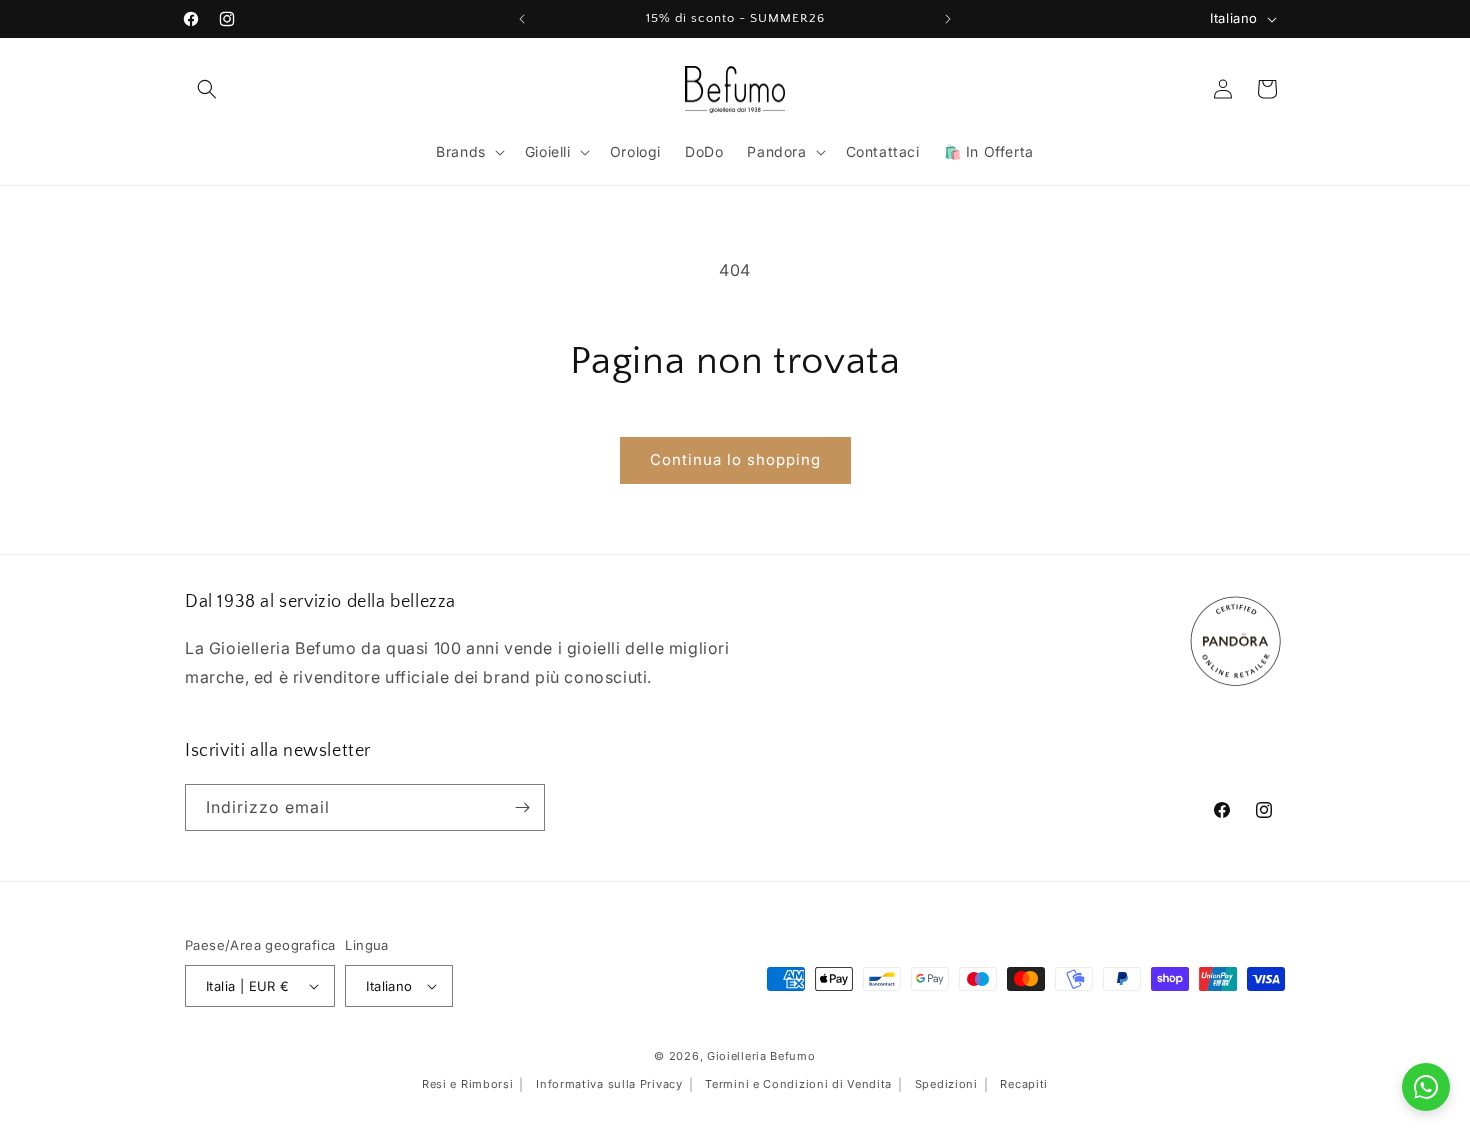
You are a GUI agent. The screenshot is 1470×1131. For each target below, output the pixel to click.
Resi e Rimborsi (468, 1084)
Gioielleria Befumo (761, 1056)
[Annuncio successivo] (948, 19)
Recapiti (1024, 1084)
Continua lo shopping (735, 459)
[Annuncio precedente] (522, 19)
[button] (207, 89)
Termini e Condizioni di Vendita (798, 1084)
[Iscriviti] (522, 807)
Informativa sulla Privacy (609, 1084)
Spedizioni (946, 1084)
